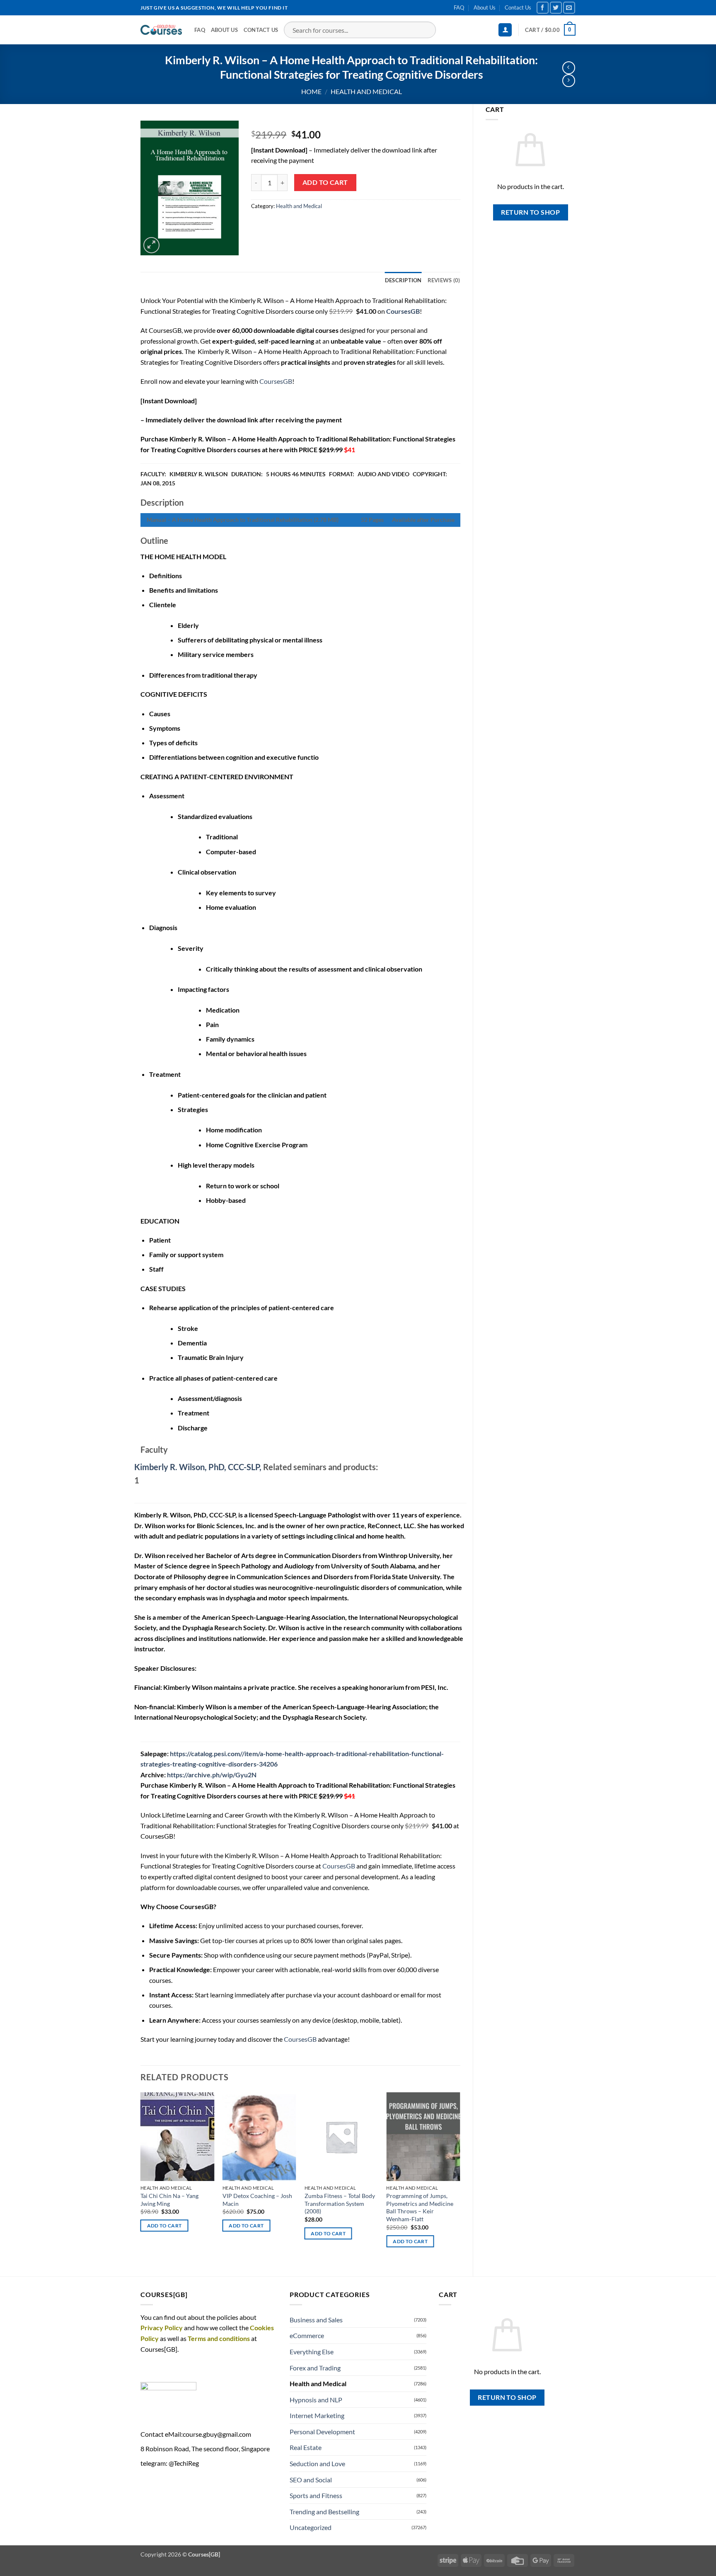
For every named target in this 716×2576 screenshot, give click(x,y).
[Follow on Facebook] (543, 8)
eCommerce (307, 2335)
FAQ (459, 7)
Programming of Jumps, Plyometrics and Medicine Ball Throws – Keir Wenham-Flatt (420, 2207)
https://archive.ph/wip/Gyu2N (212, 1775)
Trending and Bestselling (324, 2512)
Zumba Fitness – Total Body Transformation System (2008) (340, 2203)
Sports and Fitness (316, 2495)
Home (311, 91)
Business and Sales (316, 2320)
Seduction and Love (317, 2463)
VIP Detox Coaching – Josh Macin (257, 2200)
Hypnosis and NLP (316, 2400)
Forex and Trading (315, 2368)
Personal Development (322, 2432)
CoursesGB (276, 381)
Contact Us (518, 7)
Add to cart (325, 182)
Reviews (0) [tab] (444, 280)
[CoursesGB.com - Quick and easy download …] (161, 30)
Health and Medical (366, 91)
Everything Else (312, 2352)
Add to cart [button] (164, 2226)
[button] (505, 30)
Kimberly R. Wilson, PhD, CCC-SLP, (198, 1467)
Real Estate (306, 2447)
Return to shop (530, 212)
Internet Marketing (317, 2415)
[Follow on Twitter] (556, 8)
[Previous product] (569, 81)
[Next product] (569, 68)
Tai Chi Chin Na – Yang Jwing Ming (169, 2200)
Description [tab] (403, 280)
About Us (485, 7)
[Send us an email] (569, 8)
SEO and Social (311, 2480)
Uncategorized (311, 2527)
